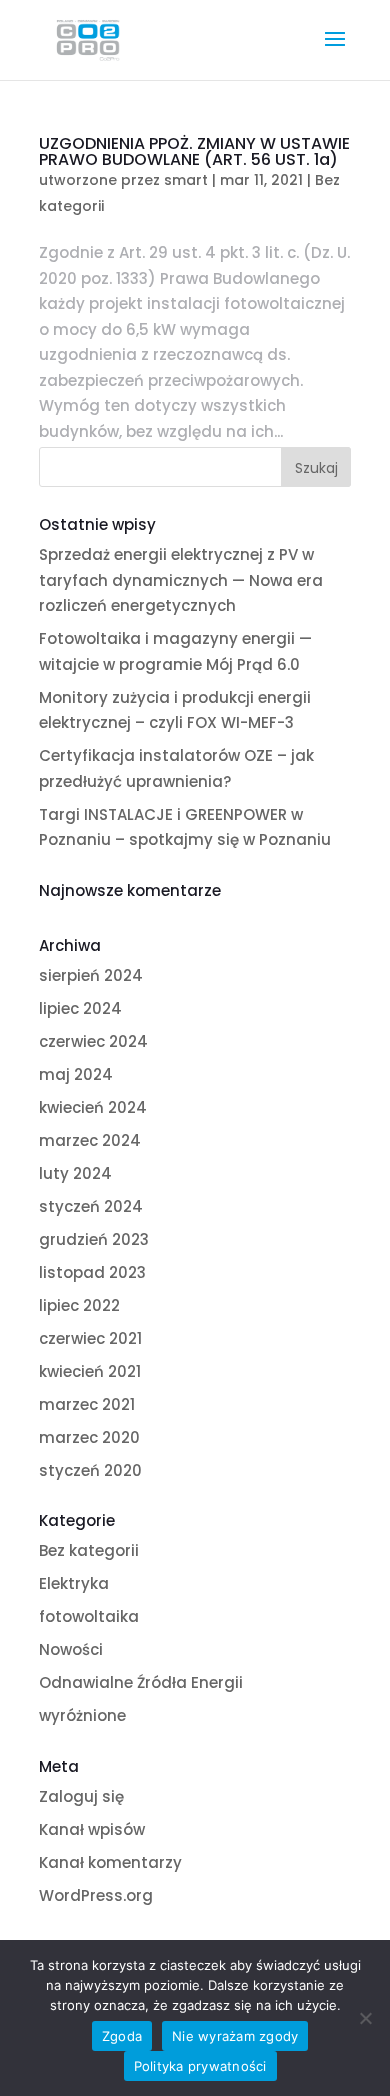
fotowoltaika (89, 1616)
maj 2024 (76, 1074)
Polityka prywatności (200, 2066)
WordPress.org (96, 1895)
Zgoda (122, 2036)
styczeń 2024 (91, 1206)
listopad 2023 (92, 1272)
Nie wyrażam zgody (235, 2036)
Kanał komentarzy (110, 1862)
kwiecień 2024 (93, 1107)
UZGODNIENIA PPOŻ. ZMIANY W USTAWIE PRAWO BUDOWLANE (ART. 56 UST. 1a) (194, 151)
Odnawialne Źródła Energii (141, 1682)
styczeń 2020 (90, 1470)
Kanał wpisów (92, 1829)
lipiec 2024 (80, 1008)
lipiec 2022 (79, 1305)
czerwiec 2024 (93, 1041)
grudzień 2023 (94, 1239)
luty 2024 (75, 1173)
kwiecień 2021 (90, 1371)
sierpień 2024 (91, 975)
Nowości (71, 1649)
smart (186, 180)
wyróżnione (82, 1715)
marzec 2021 (87, 1404)
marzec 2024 (90, 1140)
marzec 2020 (89, 1437)
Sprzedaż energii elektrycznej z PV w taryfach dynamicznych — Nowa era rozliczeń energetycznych (181, 580)
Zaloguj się (81, 1796)
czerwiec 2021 (90, 1338)
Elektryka (74, 1583)
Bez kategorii (89, 1550)
